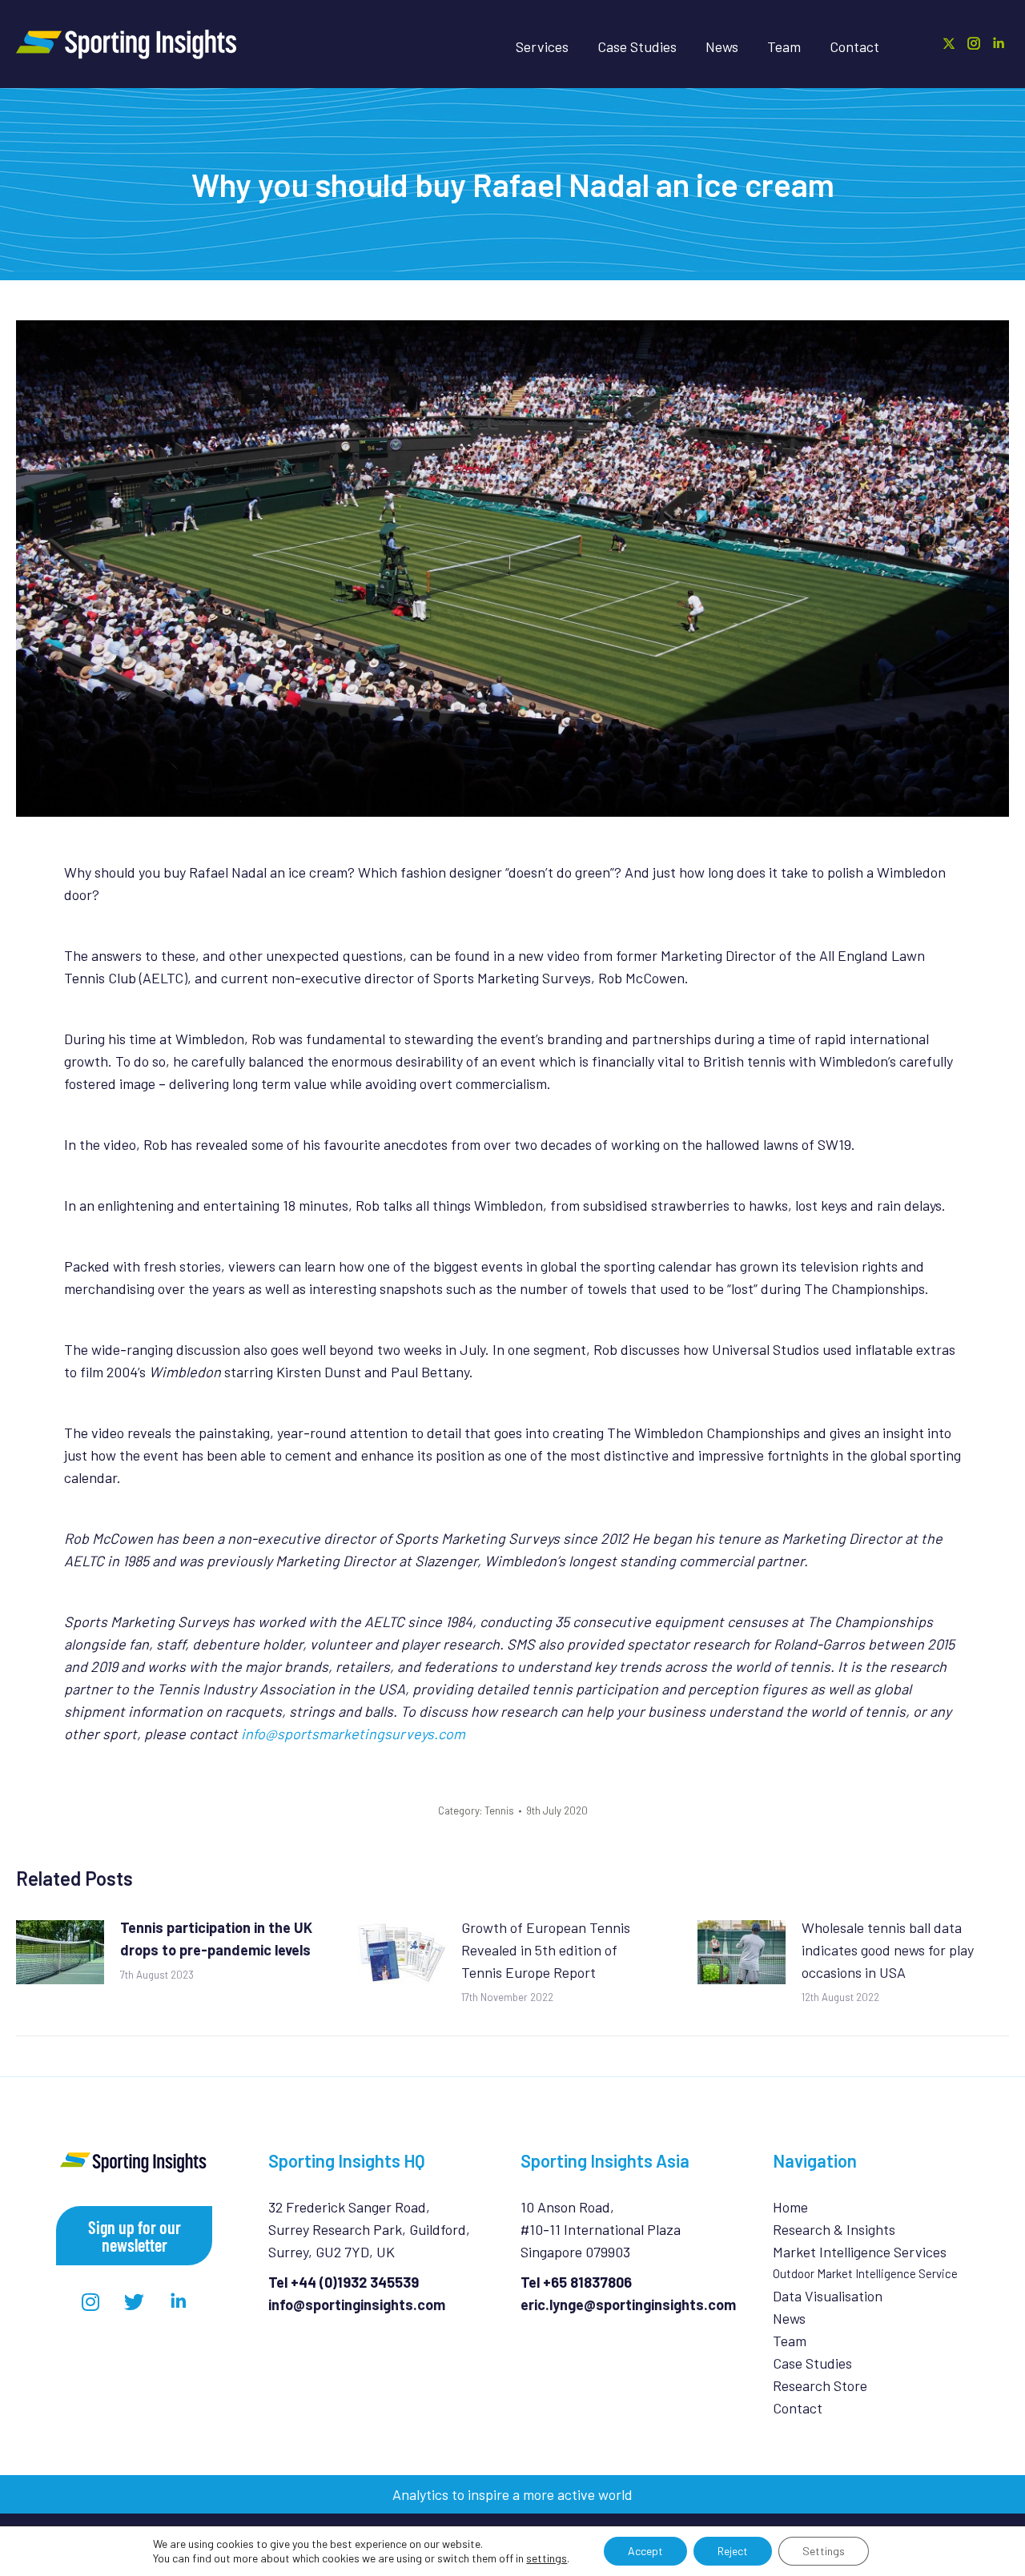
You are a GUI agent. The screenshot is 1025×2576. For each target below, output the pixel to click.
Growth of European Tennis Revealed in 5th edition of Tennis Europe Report (546, 1950)
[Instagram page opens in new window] (974, 43)
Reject (733, 2551)
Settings (824, 2551)
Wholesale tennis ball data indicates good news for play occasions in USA (888, 1950)
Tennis (499, 1810)
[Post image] (60, 1952)
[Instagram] (90, 2301)
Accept (645, 2551)
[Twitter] (135, 2301)
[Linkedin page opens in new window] (999, 43)
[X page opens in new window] (949, 43)
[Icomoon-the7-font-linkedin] (179, 2301)
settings (547, 2558)
